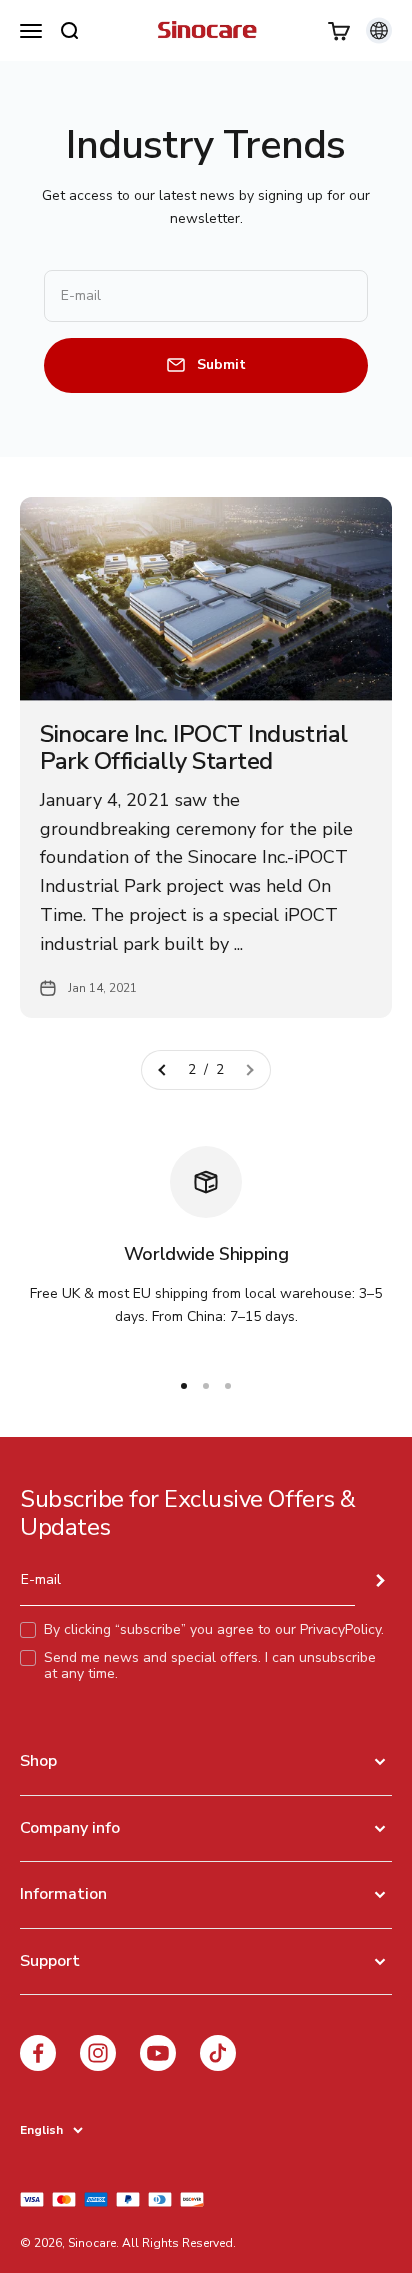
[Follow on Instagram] (98, 2053)
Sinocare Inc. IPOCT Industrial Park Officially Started (194, 747)
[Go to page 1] (163, 1070)
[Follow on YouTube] (158, 2053)
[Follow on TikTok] (218, 2053)
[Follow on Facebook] (38, 2053)
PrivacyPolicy (340, 1629)
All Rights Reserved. (179, 2243)
